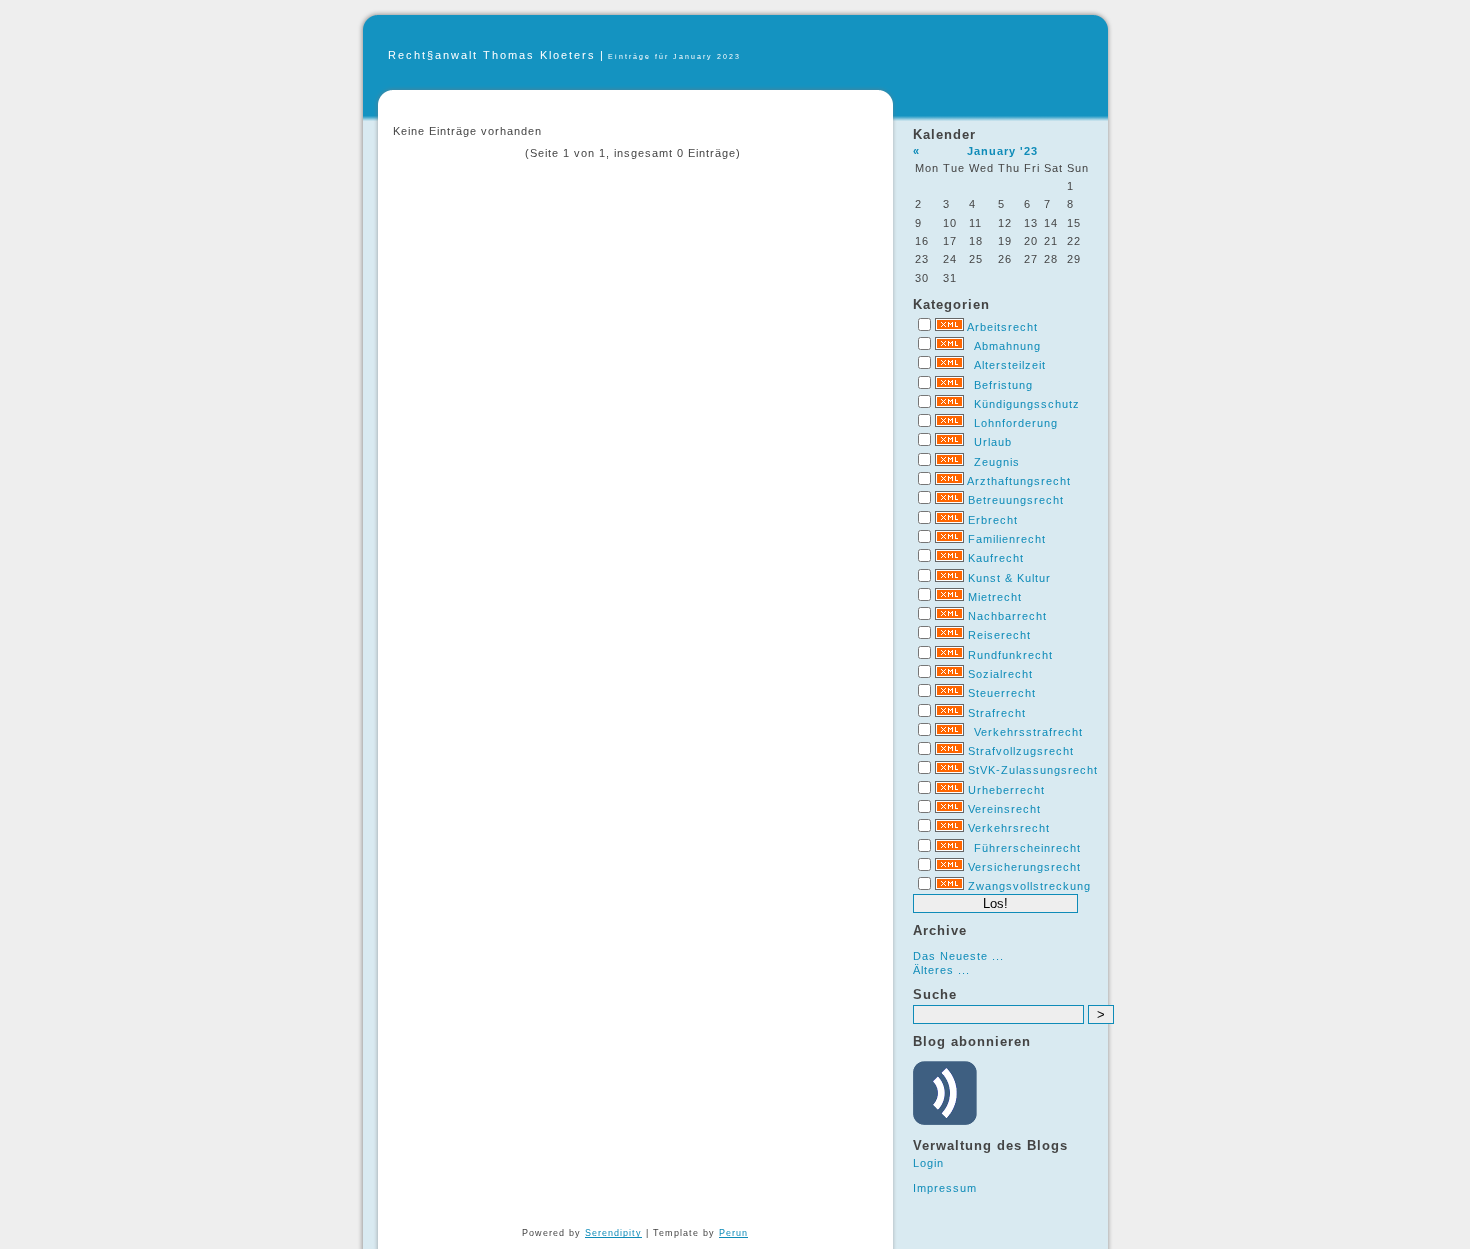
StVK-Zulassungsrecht (1033, 770)
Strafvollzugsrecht (1021, 751)
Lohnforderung (1016, 423)
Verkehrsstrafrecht (1028, 732)
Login (928, 1163)
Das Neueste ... (958, 956)
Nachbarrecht (1007, 616)
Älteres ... (941, 970)
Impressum (945, 1188)
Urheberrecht (1006, 790)
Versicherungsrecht (1024, 867)
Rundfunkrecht (1010, 655)
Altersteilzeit (1010, 365)
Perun (733, 1233)
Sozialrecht (1000, 674)
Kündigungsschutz (1027, 404)
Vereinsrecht (1004, 809)
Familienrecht (1007, 539)
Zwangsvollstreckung (1029, 886)
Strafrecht (997, 713)
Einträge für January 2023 (674, 56)
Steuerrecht (1002, 693)
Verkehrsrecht (1009, 828)
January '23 (1002, 151)
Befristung (1003, 385)
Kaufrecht (996, 558)
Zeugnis (997, 462)
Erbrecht (993, 520)
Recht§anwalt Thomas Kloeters (492, 55)
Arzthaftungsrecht (1019, 481)
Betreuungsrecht (1016, 500)
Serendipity (613, 1233)
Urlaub (993, 442)
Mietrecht (995, 597)
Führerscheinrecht (1027, 848)
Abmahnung (1007, 346)
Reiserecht (999, 635)
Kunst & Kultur (1009, 578)
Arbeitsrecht (1002, 327)
